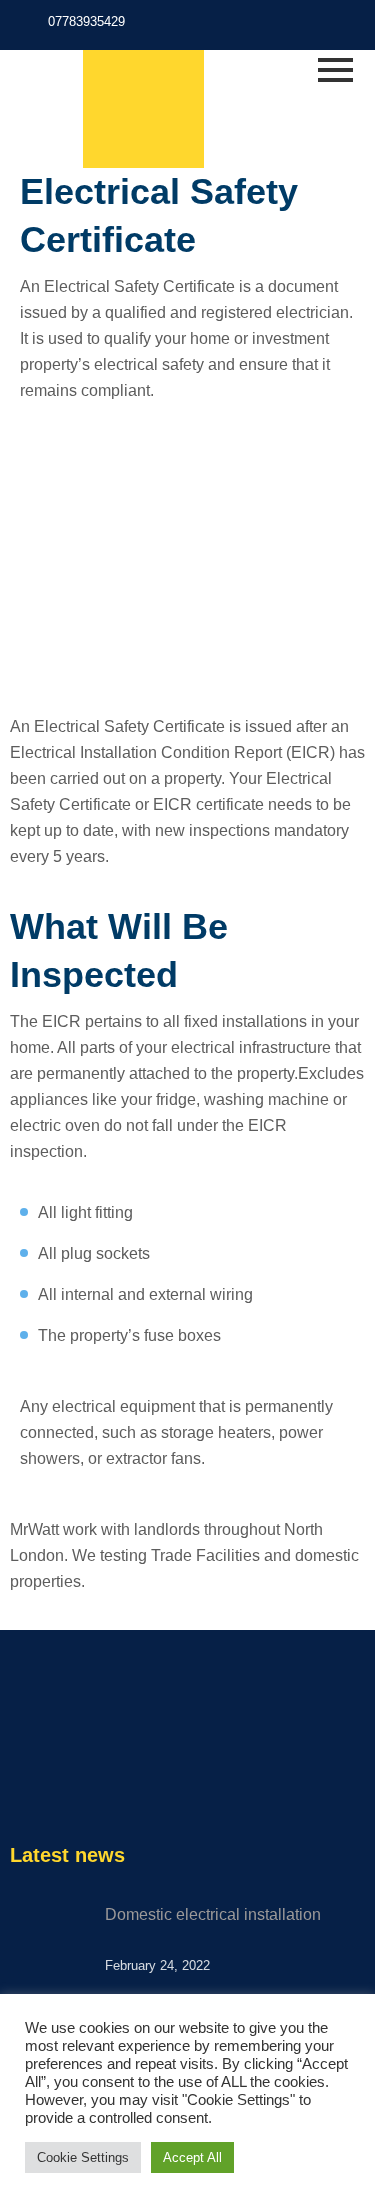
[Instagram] (334, 27)
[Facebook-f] (306, 27)
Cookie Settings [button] (83, 2157)
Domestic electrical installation (213, 1914)
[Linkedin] (104, 1785)
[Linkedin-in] (362, 27)
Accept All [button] (192, 2157)
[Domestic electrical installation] (50, 1942)
